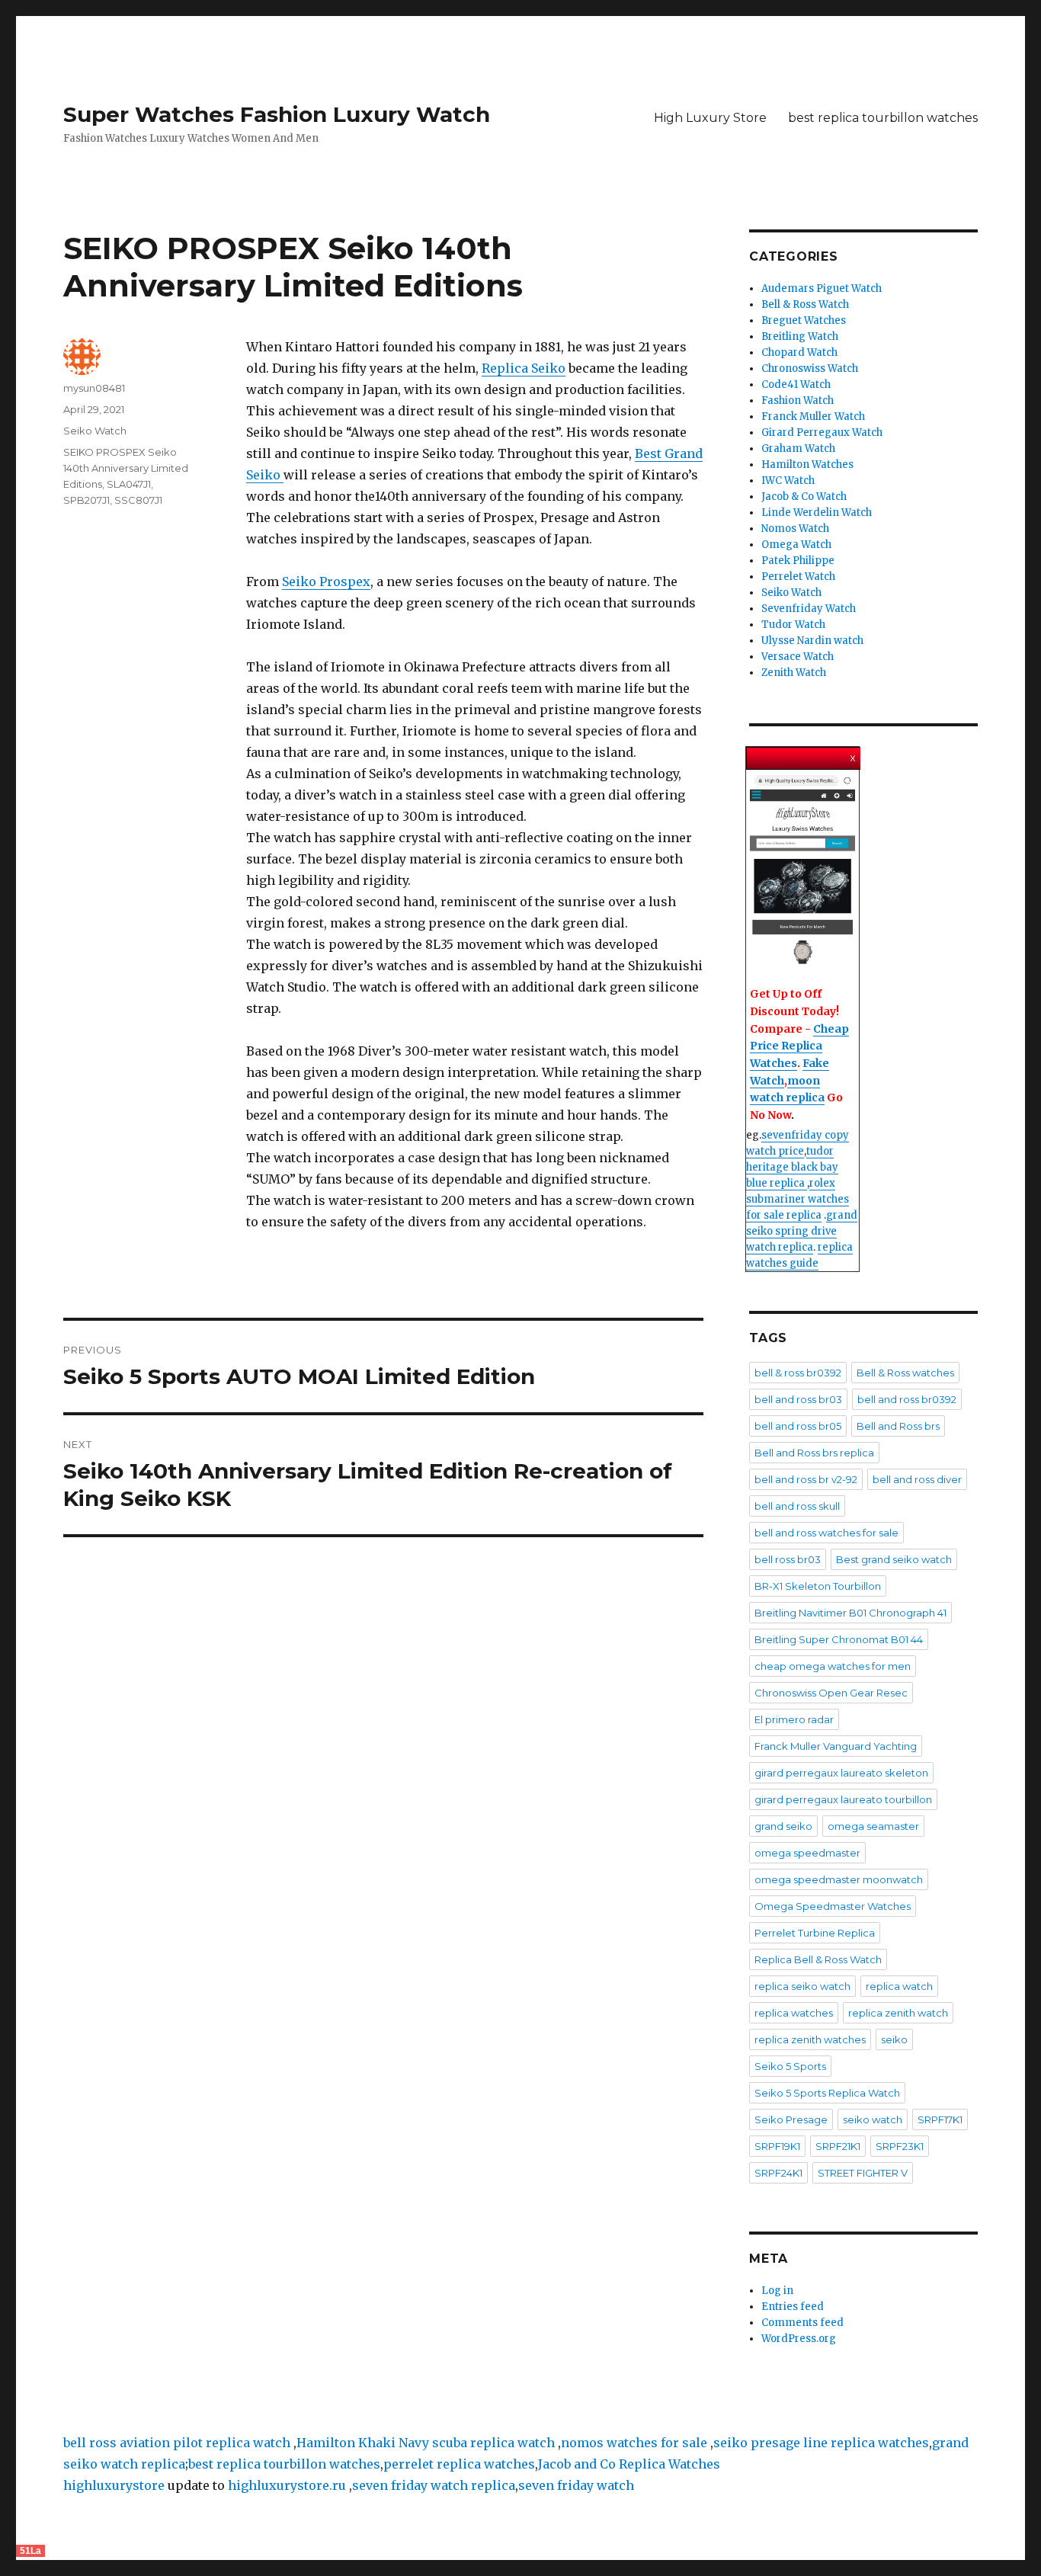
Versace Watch (798, 657)
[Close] (854, 755)
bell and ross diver (917, 1479)
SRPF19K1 (777, 2146)
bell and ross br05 (798, 1426)
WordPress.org (799, 2339)
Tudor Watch (793, 625)
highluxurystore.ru (287, 2485)
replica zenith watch (898, 2013)
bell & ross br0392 (798, 1373)
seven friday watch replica (434, 2485)
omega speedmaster (807, 1853)
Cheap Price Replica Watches (799, 1046)
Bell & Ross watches (905, 1373)
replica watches (794, 2013)
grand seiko (783, 1826)
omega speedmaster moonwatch (839, 1879)
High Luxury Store (710, 118)
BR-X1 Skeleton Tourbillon (818, 1586)
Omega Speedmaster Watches (833, 1906)
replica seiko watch (802, 1986)
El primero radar (794, 1719)
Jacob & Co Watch (804, 497)
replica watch (899, 1986)
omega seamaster (873, 1826)
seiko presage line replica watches (821, 2443)
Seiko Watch (95, 431)
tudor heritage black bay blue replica (792, 1167)
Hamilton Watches (807, 465)
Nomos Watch (795, 529)
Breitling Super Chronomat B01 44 (839, 1639)
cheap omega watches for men (833, 1666)
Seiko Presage (791, 2119)
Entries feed (793, 2307)
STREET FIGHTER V (863, 2173)
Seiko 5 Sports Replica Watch (827, 2093)
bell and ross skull (797, 1506)
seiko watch (873, 2119)
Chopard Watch (799, 352)
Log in (777, 2291)
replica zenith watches (810, 2039)
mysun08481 (94, 388)
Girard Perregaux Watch (822, 433)
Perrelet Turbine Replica (815, 1933)
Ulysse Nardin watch (812, 641)
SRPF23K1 (900, 2146)
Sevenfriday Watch (809, 609)
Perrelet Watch (798, 577)
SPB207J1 (86, 500)
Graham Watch (798, 449)
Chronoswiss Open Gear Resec (831, 1693)
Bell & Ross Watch (805, 304)
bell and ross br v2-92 (806, 1479)
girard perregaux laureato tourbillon (843, 1799)
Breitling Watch (800, 336)
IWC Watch (788, 481)
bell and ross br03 (798, 1399)
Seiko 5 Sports (790, 2066)
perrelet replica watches (459, 2464)
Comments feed (802, 2323)
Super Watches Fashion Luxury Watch (277, 114)
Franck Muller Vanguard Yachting (836, 1746)
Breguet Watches (804, 320)
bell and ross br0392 (907, 1399)
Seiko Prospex (326, 582)
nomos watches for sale (636, 2443)
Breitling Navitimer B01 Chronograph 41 (850, 1613)
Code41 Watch (796, 384)
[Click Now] (802, 871)
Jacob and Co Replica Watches (629, 2464)
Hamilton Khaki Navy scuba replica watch (426, 2443)
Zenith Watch (794, 673)
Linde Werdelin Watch (817, 513)
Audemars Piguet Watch (822, 288)
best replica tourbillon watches (883, 118)
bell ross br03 (788, 1559)
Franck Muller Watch (813, 417)
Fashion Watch (798, 400)
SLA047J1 (129, 484)
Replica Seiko (524, 368)
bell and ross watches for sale (826, 1533)
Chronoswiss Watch (810, 368)
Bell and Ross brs (898, 1426)
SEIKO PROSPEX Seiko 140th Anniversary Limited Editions (126, 468)
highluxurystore (114, 2485)
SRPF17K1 (940, 2119)
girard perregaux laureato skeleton (841, 1773)
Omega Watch (796, 545)
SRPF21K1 (838, 2146)
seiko (894, 2039)
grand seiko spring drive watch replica (802, 1231)
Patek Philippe (798, 561)
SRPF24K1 (778, 2173)
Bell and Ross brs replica (814, 1453)
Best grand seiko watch (894, 1559)
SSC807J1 (138, 500)
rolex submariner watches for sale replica (798, 1199)
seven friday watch (576, 2485)
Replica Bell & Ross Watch (818, 1959)
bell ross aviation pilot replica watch (177, 2443)
